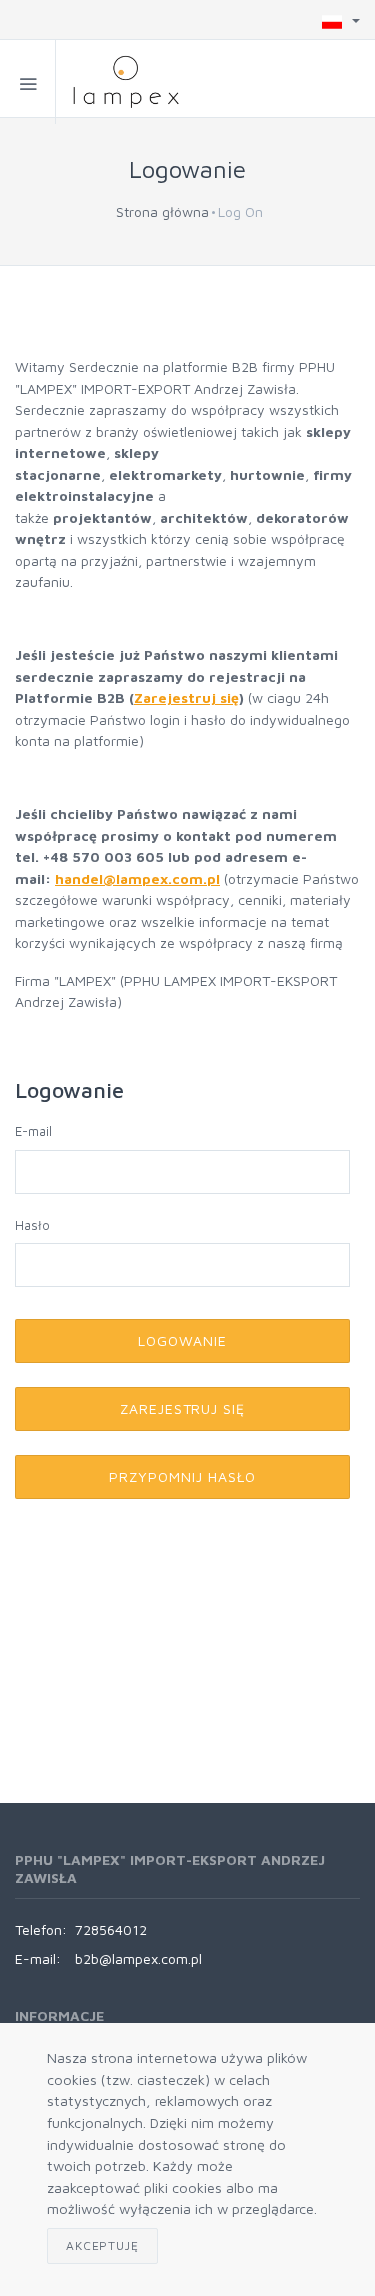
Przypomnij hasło (182, 1476)
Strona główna (162, 211)
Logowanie (182, 1340)
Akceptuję (102, 2245)
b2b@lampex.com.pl (138, 1958)
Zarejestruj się (186, 697)
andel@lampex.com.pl (142, 878)
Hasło (32, 1225)
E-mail (33, 1131)
